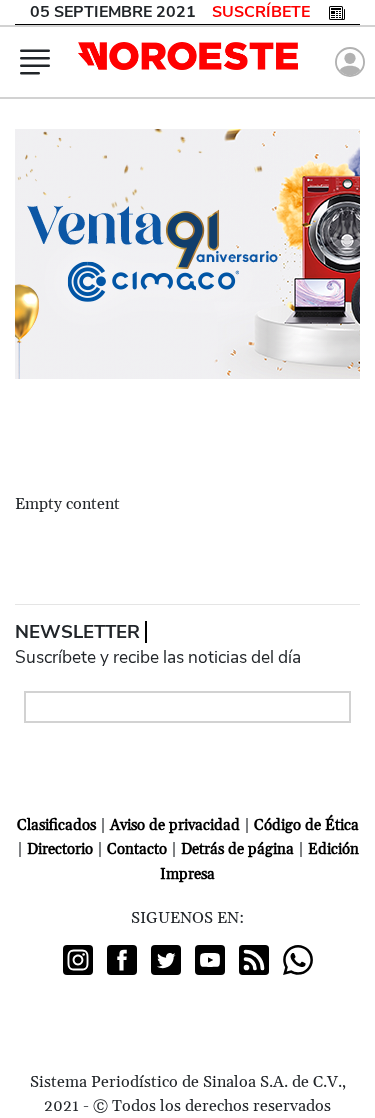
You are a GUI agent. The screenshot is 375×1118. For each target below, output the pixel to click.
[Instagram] (78, 960)
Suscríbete (261, 12)
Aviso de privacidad (175, 825)
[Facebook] (122, 960)
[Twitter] (166, 960)
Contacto (137, 849)
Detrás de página (237, 849)
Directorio (60, 849)
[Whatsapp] (298, 960)
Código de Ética (306, 825)
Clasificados (56, 825)
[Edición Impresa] (337, 12)
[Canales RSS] (254, 960)
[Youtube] (210, 960)
